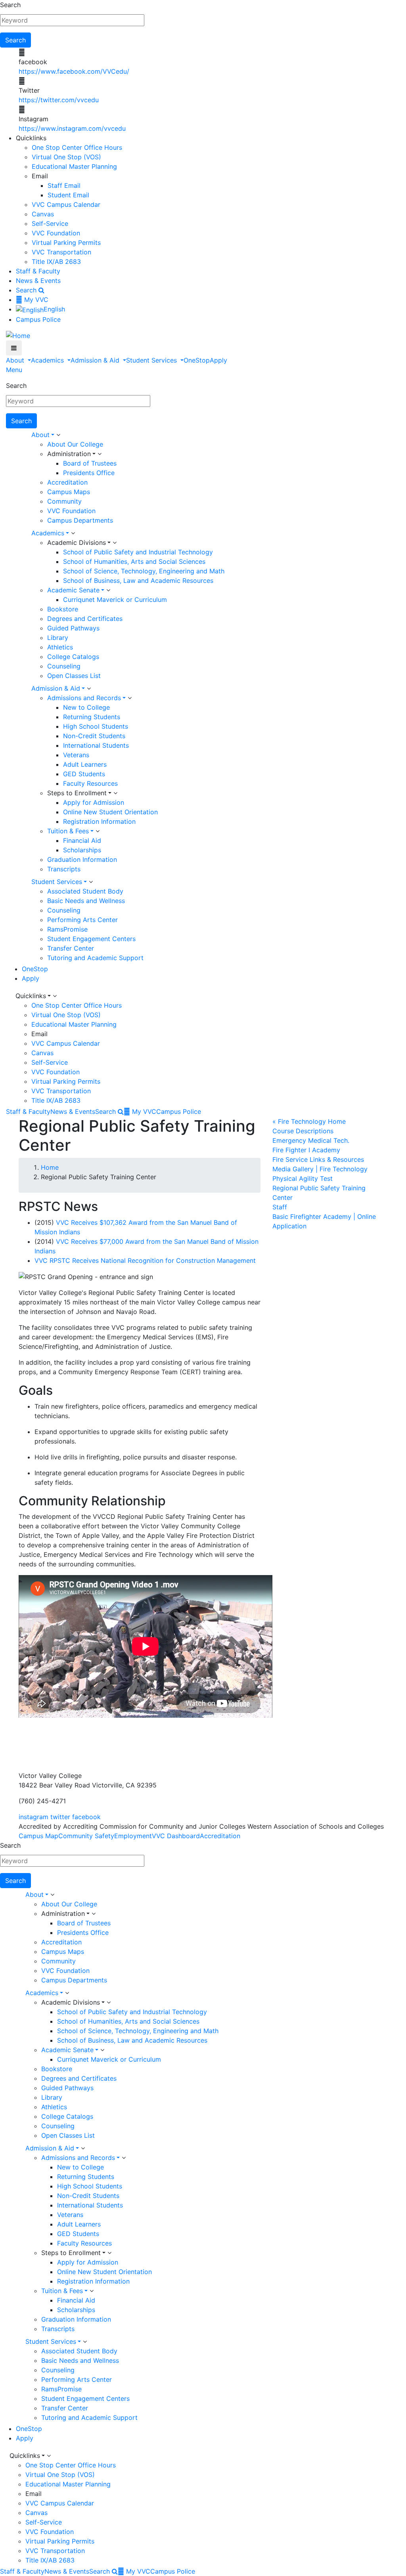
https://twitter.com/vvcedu (59, 100)
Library (58, 638)
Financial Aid (82, 840)
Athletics (60, 647)
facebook (86, 1817)
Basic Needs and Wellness (86, 901)
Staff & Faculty (38, 271)
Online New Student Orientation (110, 812)
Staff (280, 1207)
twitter (60, 1817)
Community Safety (86, 1836)
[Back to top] (2, 1757)
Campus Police (38, 319)
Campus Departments (80, 520)
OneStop (197, 360)
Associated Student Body (85, 891)
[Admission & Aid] (89, 689)
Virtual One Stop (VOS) (66, 157)
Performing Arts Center (82, 920)
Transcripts (64, 869)
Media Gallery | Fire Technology (320, 1169)
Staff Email (64, 185)
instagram (34, 1817)
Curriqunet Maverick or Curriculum (115, 600)
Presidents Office (89, 473)
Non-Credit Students (94, 736)
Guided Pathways (73, 628)
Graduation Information (82, 859)
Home (50, 1167)
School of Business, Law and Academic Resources (138, 581)
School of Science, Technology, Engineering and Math (144, 571)
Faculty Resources (90, 783)
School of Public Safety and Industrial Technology (138, 552)
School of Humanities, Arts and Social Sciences (134, 561)
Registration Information (99, 821)
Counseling (64, 666)
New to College (86, 707)
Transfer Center (71, 948)
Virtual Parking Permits (66, 243)
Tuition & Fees (68, 831)
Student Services (152, 360)
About (16, 360)
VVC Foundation (56, 233)
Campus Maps (69, 492)
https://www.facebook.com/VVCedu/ (74, 71)
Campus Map (38, 1836)
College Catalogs (73, 657)
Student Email (68, 195)
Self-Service (50, 223)
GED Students (84, 774)
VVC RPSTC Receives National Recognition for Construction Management (145, 1260)
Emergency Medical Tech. (311, 1140)
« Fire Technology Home (309, 1121)
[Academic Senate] (108, 590)
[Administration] (100, 454)
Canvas (43, 214)
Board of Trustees (90, 463)
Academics (48, 360)
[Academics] (73, 533)
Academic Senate (73, 590)
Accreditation (67, 482)
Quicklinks (31, 996)
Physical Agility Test (303, 1178)
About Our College (75, 444)
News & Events (38, 281)
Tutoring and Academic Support (95, 958)
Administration (69, 454)
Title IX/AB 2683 (56, 262)
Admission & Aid (96, 360)
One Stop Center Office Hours (77, 147)
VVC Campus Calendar (66, 204)
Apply (218, 360)
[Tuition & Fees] (98, 831)
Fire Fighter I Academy (306, 1150)
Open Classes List (74, 676)
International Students (96, 745)
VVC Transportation (61, 252)
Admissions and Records (84, 698)
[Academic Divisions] (115, 543)
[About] (58, 435)
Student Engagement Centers (91, 939)
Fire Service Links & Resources (318, 1159)
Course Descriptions (303, 1131)
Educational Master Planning (74, 166)
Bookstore (63, 609)
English (54, 309)
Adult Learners (85, 764)
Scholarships (82, 850)
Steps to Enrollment (77, 793)
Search (10, 5)
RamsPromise (67, 929)
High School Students (96, 726)
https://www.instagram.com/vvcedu (72, 128)
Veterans (76, 755)
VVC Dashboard (176, 1836)
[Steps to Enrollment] (115, 793)
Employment (133, 1836)
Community (64, 501)
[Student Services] (91, 882)
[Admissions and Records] (130, 698)
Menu (14, 370)
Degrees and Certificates (85, 619)
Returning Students (92, 717)
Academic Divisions (77, 542)
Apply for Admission (94, 802)
